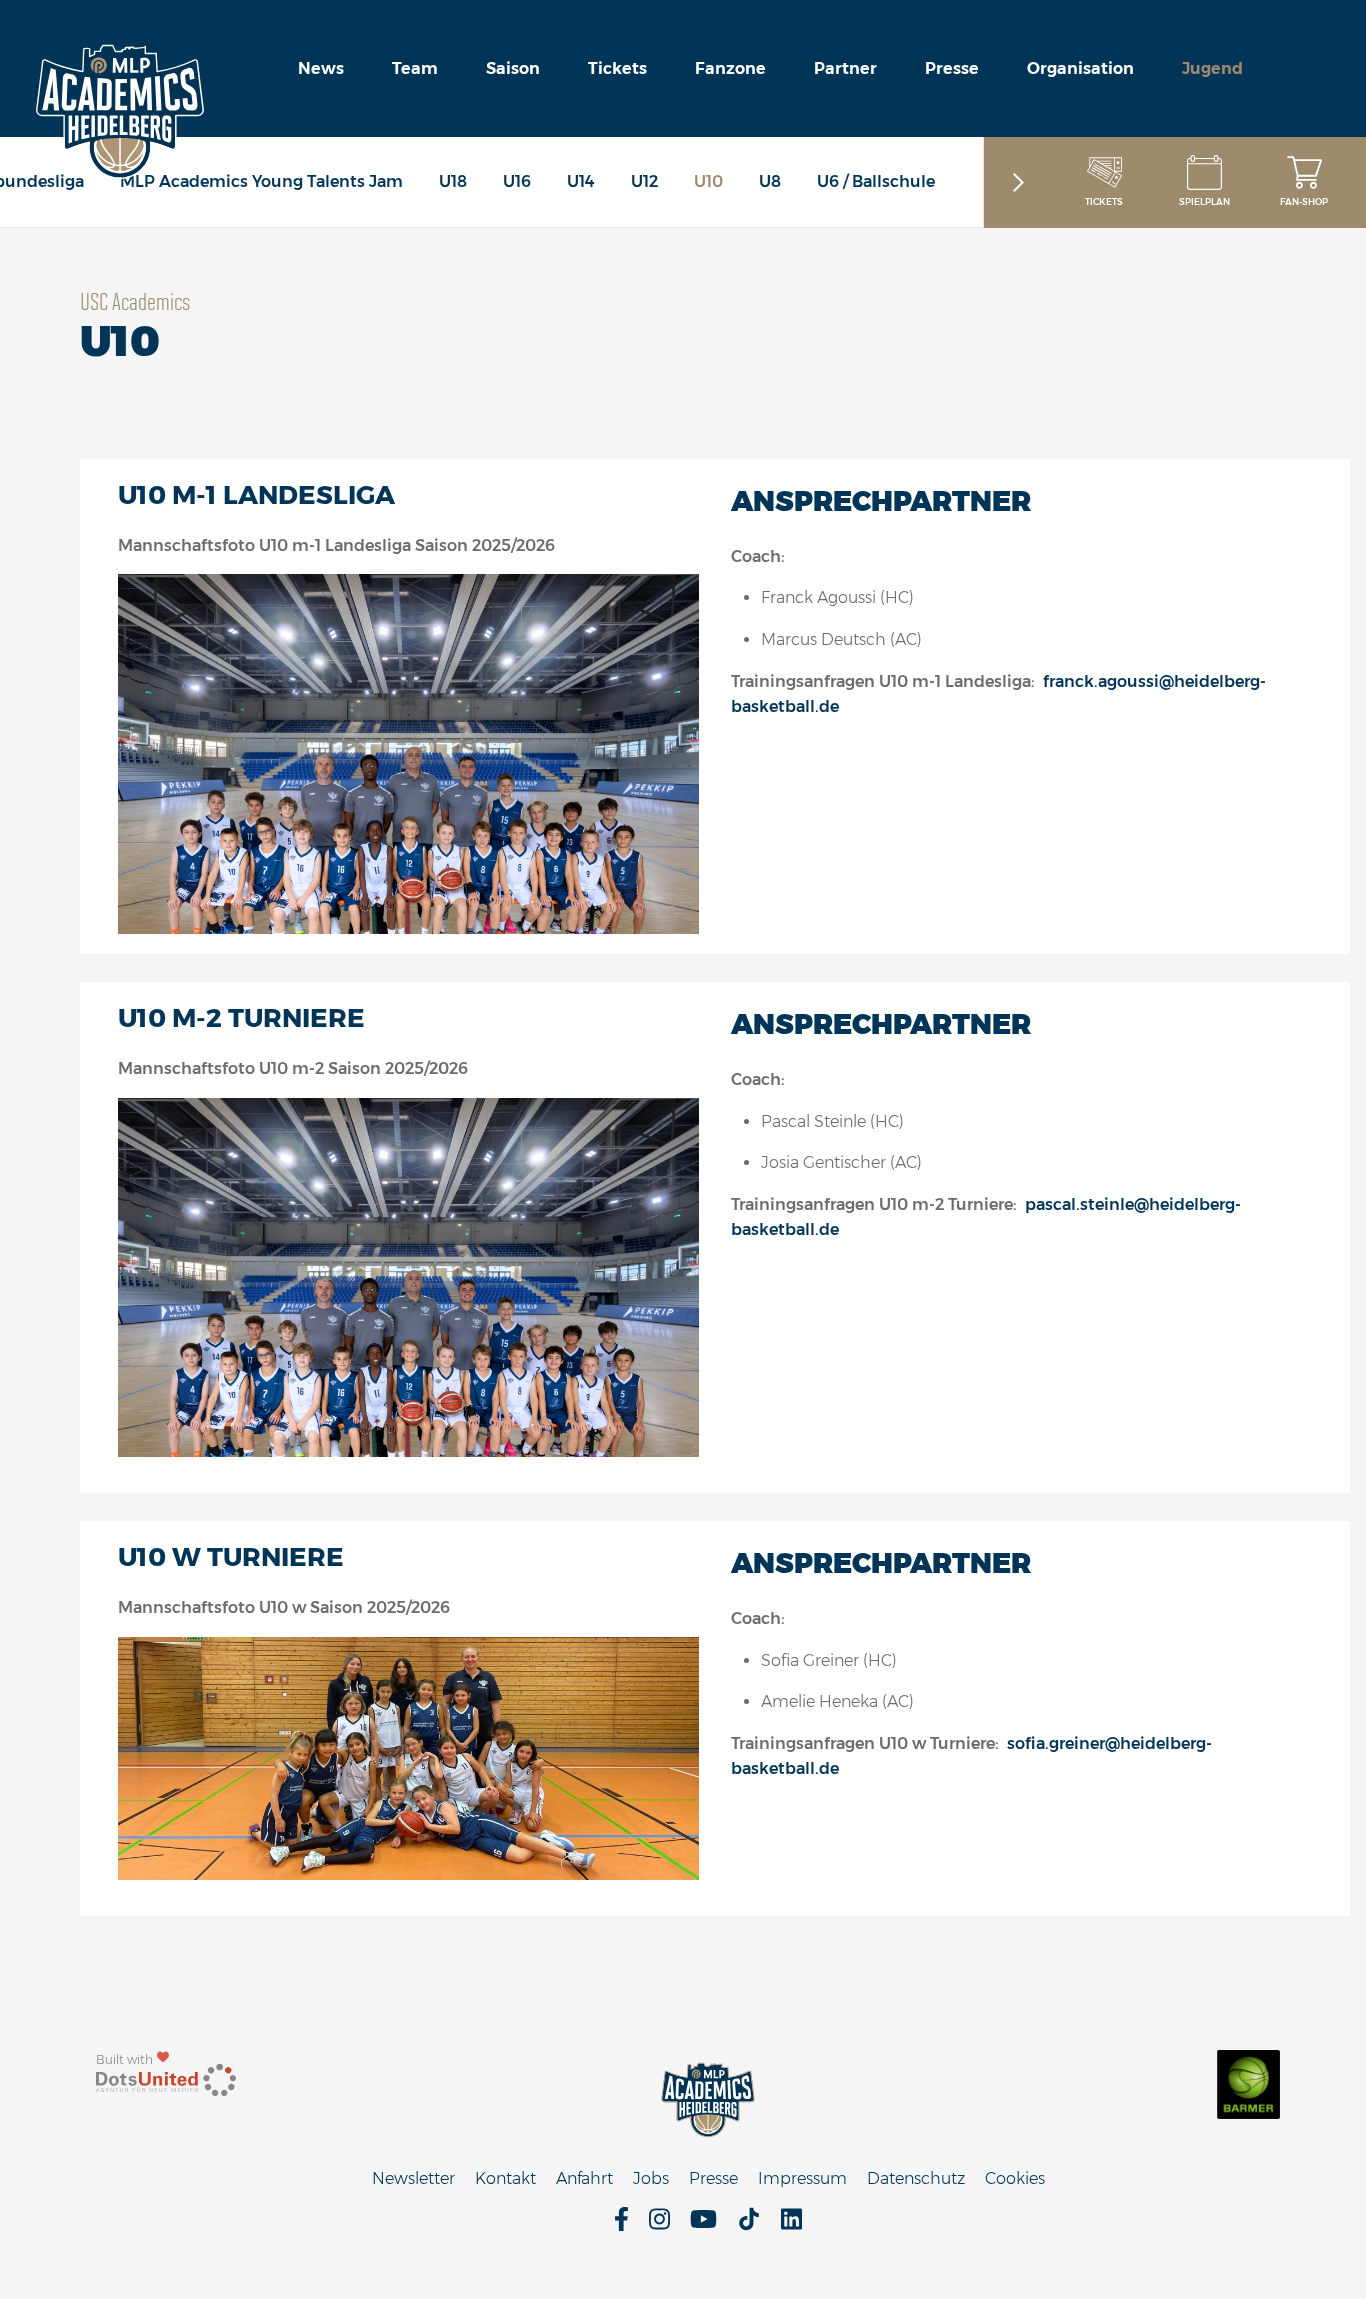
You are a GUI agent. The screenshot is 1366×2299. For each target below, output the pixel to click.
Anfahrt (584, 2178)
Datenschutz (916, 2178)
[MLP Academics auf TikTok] (749, 2225)
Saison (513, 68)
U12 (644, 181)
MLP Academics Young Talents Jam (261, 181)
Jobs (651, 2178)
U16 (517, 181)
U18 (453, 181)
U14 (581, 181)
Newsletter (413, 2178)
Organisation (1080, 68)
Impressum (802, 2178)
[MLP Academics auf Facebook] (621, 2225)
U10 (708, 181)
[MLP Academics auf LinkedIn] (791, 2225)
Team (415, 68)
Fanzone (730, 68)
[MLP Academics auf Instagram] (659, 2225)
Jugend (1212, 68)
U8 (770, 181)
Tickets (617, 68)
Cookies (1015, 2178)
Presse (952, 68)
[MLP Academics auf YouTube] (703, 2225)
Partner (845, 68)
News (321, 68)
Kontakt (505, 2178)
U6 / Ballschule (876, 181)
